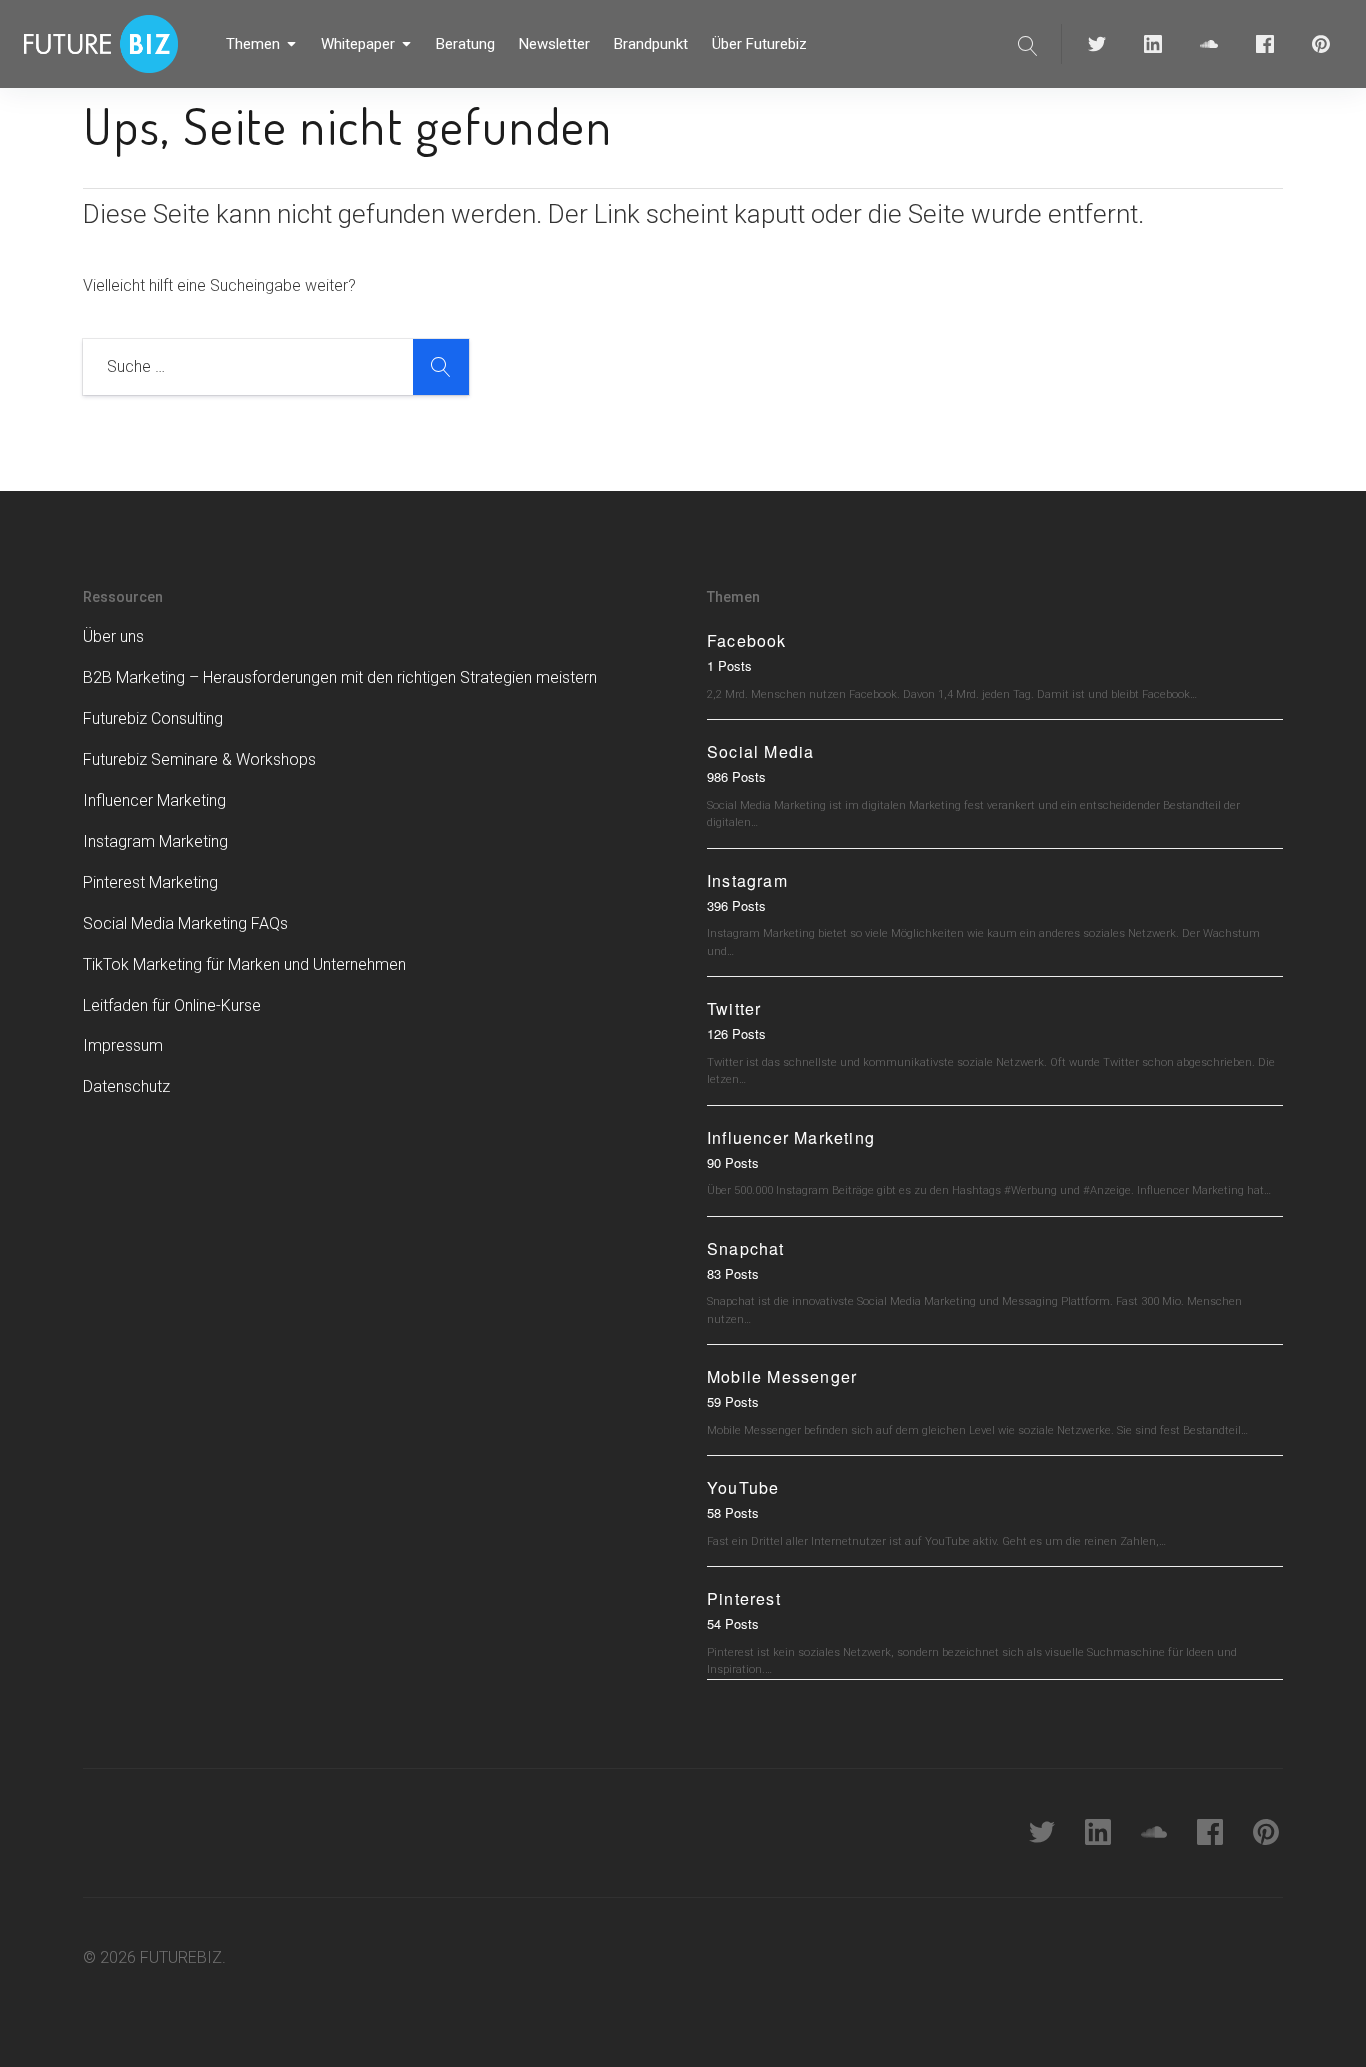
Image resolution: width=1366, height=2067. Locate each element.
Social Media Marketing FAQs (185, 923)
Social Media (760, 751)
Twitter (734, 1008)
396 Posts (736, 905)
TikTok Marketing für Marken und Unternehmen (244, 964)
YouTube (743, 1487)
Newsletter (554, 44)
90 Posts (733, 1162)
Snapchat (746, 1248)
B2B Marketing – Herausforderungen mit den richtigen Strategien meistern (340, 677)
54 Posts (733, 1623)
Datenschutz (126, 1086)
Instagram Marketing (155, 841)
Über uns (113, 636)
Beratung (465, 44)
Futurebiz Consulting (153, 718)
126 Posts (736, 1033)
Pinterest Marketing (150, 882)
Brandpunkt (651, 44)
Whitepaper (358, 44)
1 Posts (729, 665)
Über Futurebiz (759, 44)
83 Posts (733, 1273)
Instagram (747, 880)
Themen (253, 44)
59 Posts (733, 1401)
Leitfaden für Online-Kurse (172, 1005)
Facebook (747, 640)
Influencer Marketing (154, 800)
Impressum (123, 1045)
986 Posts (736, 776)
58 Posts (733, 1512)
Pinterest (744, 1598)
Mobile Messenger (782, 1376)
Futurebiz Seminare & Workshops (199, 759)
